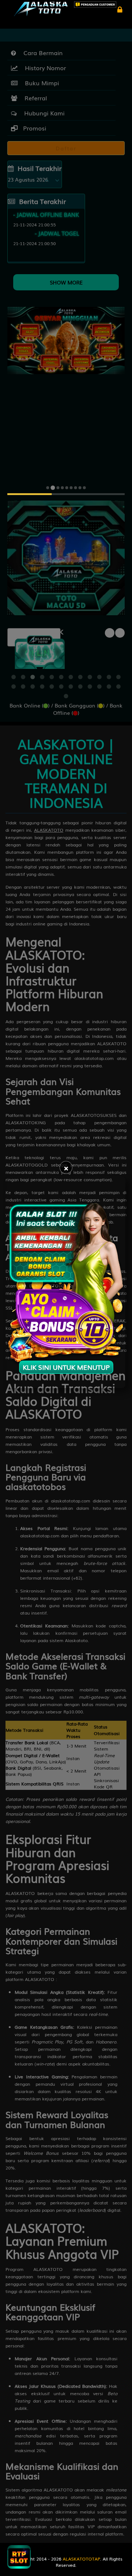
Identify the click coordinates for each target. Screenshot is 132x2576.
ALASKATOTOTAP (81, 2559)
